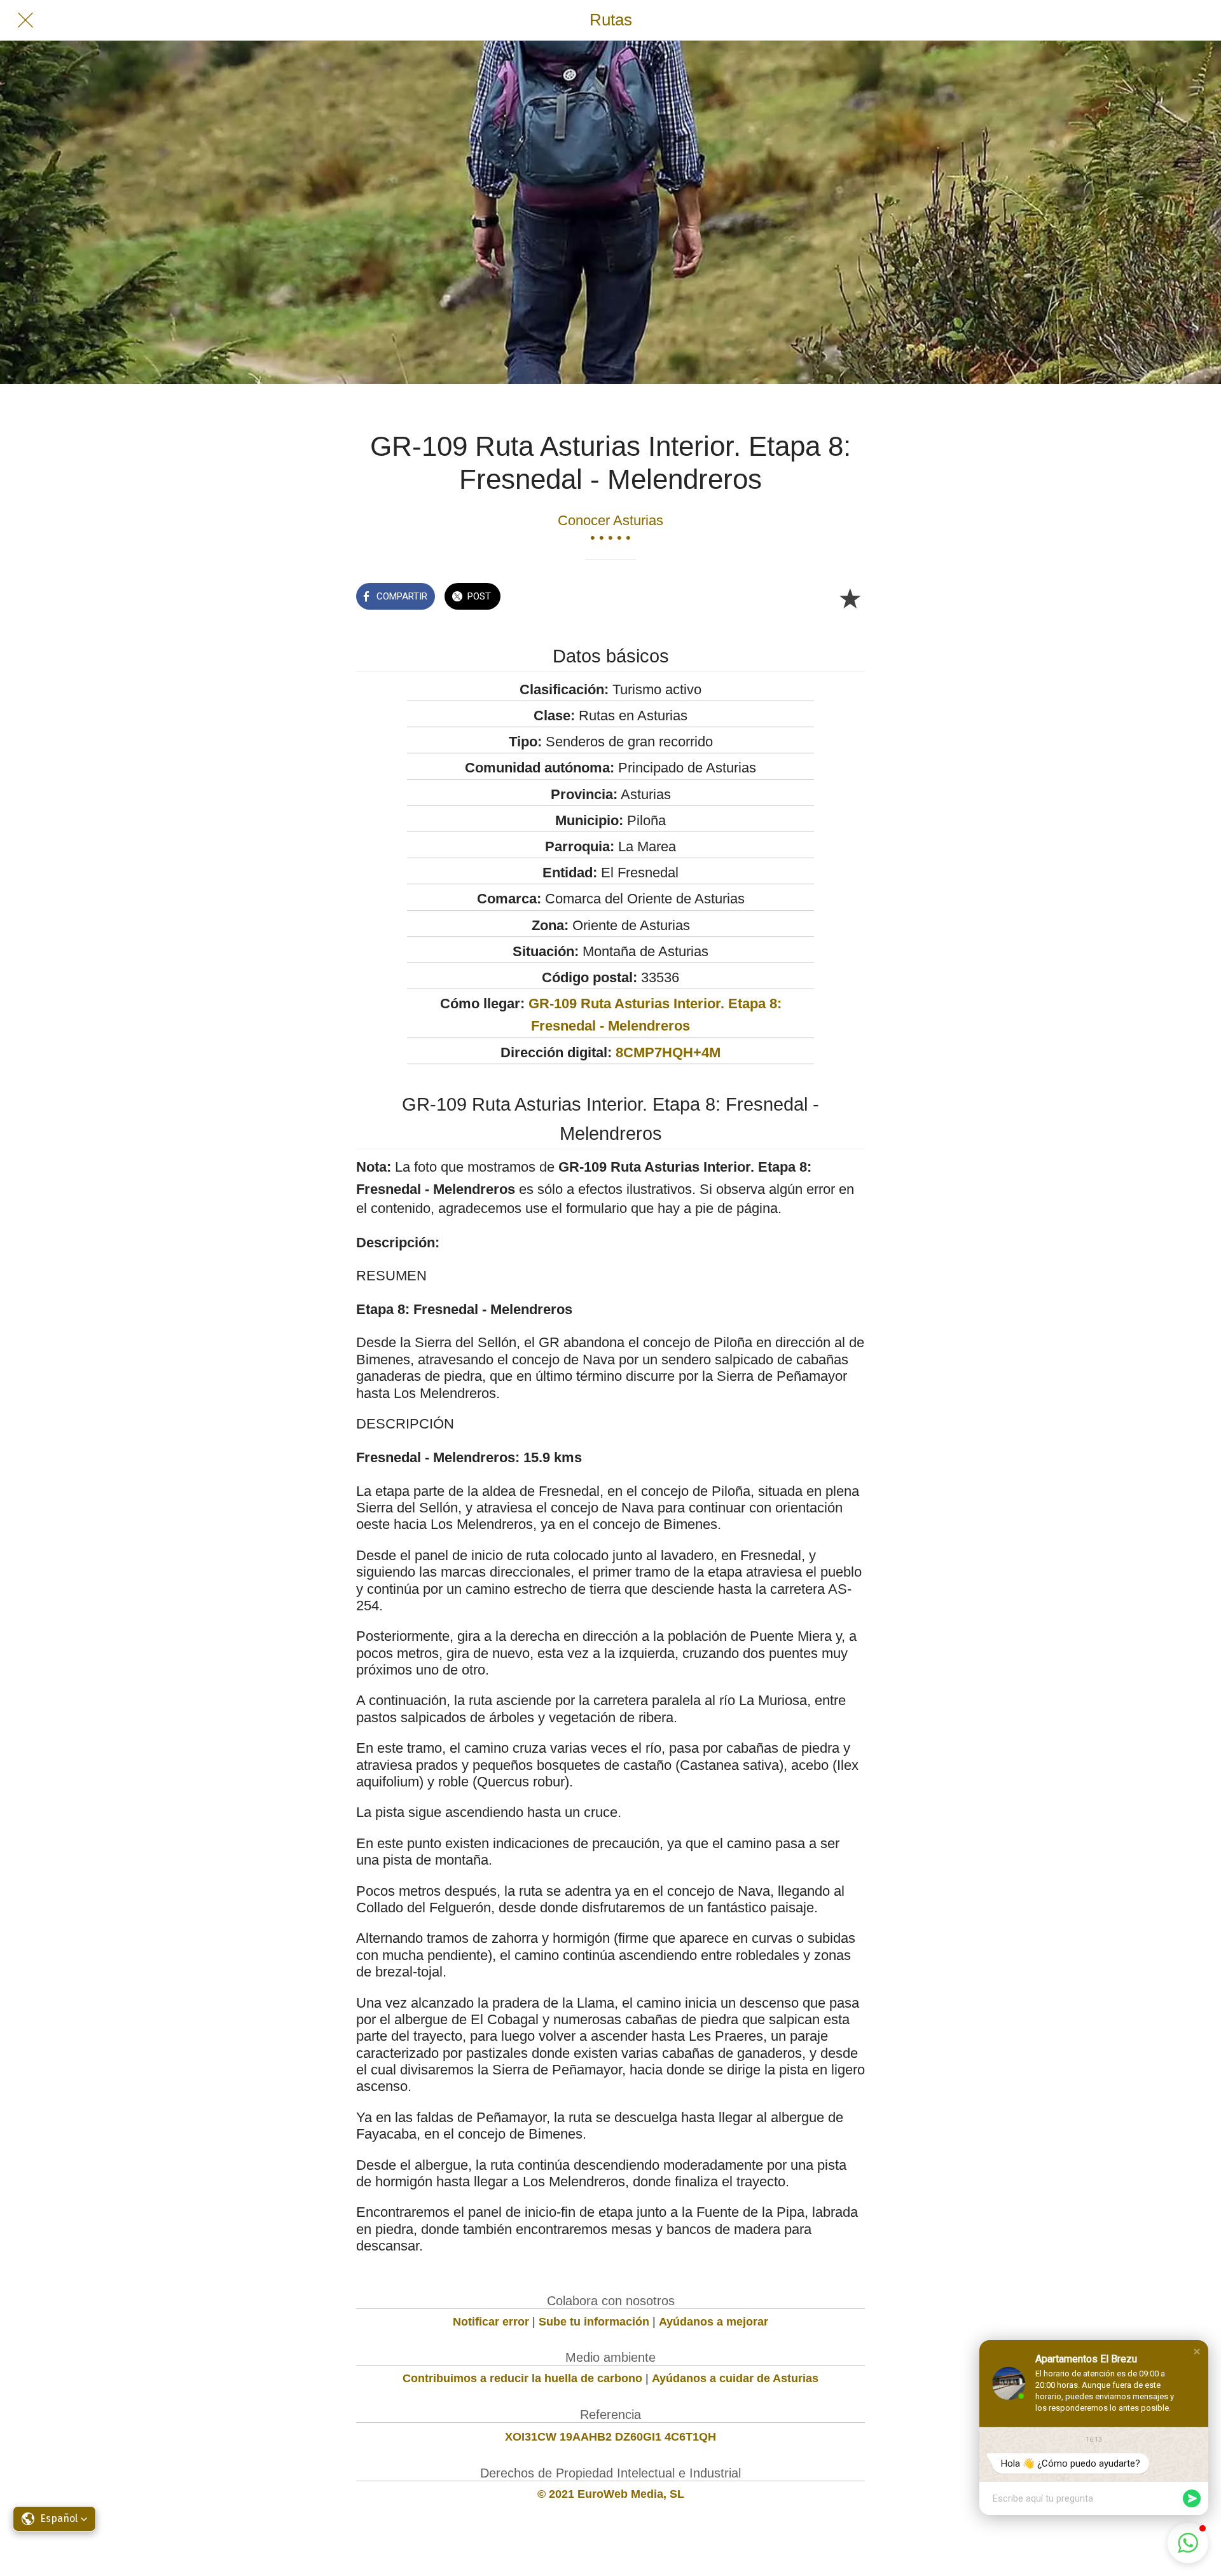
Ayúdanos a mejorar (714, 2322)
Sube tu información (594, 2322)
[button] (1197, 2352)
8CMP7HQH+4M (668, 1052)
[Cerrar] (25, 20)
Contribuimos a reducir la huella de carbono (522, 2378)
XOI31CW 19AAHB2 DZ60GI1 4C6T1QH (610, 2437)
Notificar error (491, 2322)
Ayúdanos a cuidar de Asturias (735, 2378)
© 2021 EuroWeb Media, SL (611, 2494)
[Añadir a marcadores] (850, 598)
